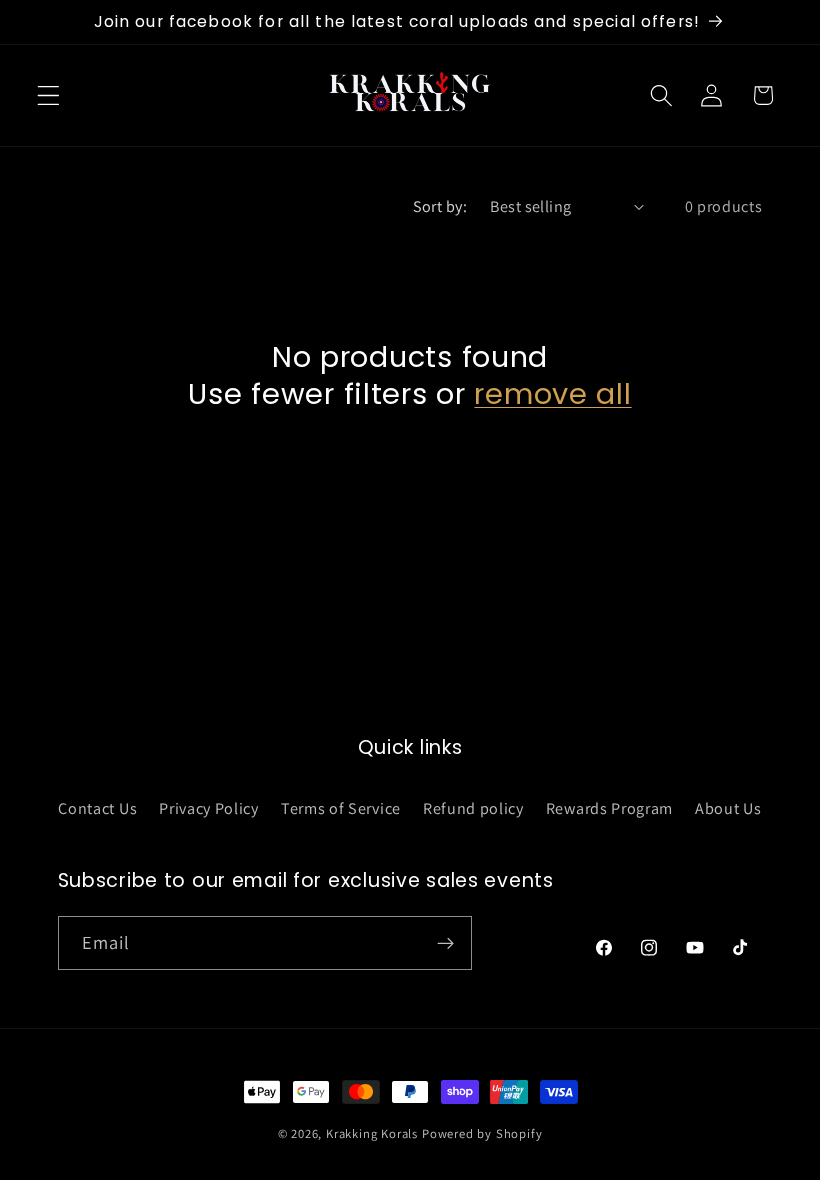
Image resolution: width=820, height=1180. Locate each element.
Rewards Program (609, 808)
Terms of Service (341, 808)
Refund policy (473, 808)
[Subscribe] (445, 943)
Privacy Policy (209, 808)
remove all (552, 394)
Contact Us (97, 808)
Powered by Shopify (482, 1133)
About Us (728, 808)
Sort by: (440, 206)
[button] (48, 95)
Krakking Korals (372, 1133)
